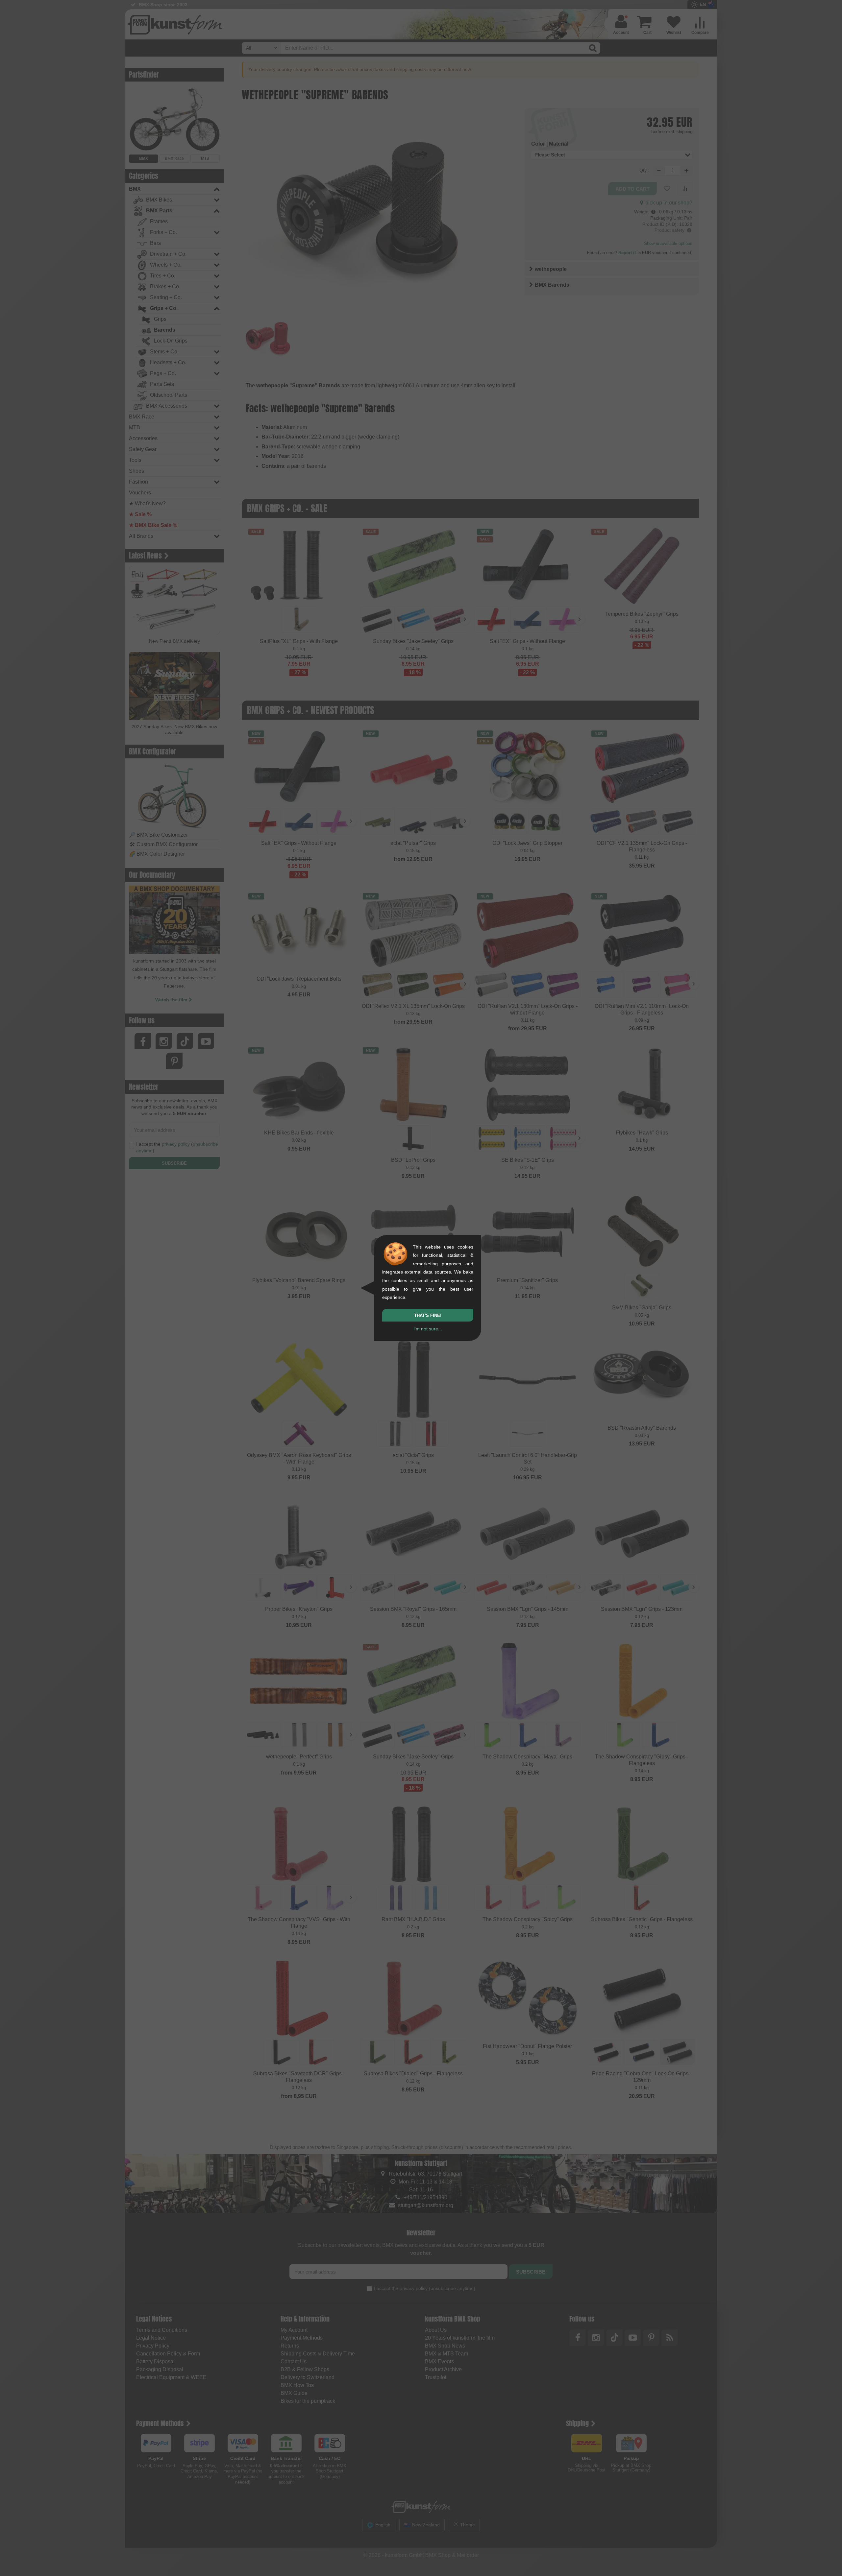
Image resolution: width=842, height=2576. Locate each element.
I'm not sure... (428, 1329)
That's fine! (428, 1315)
